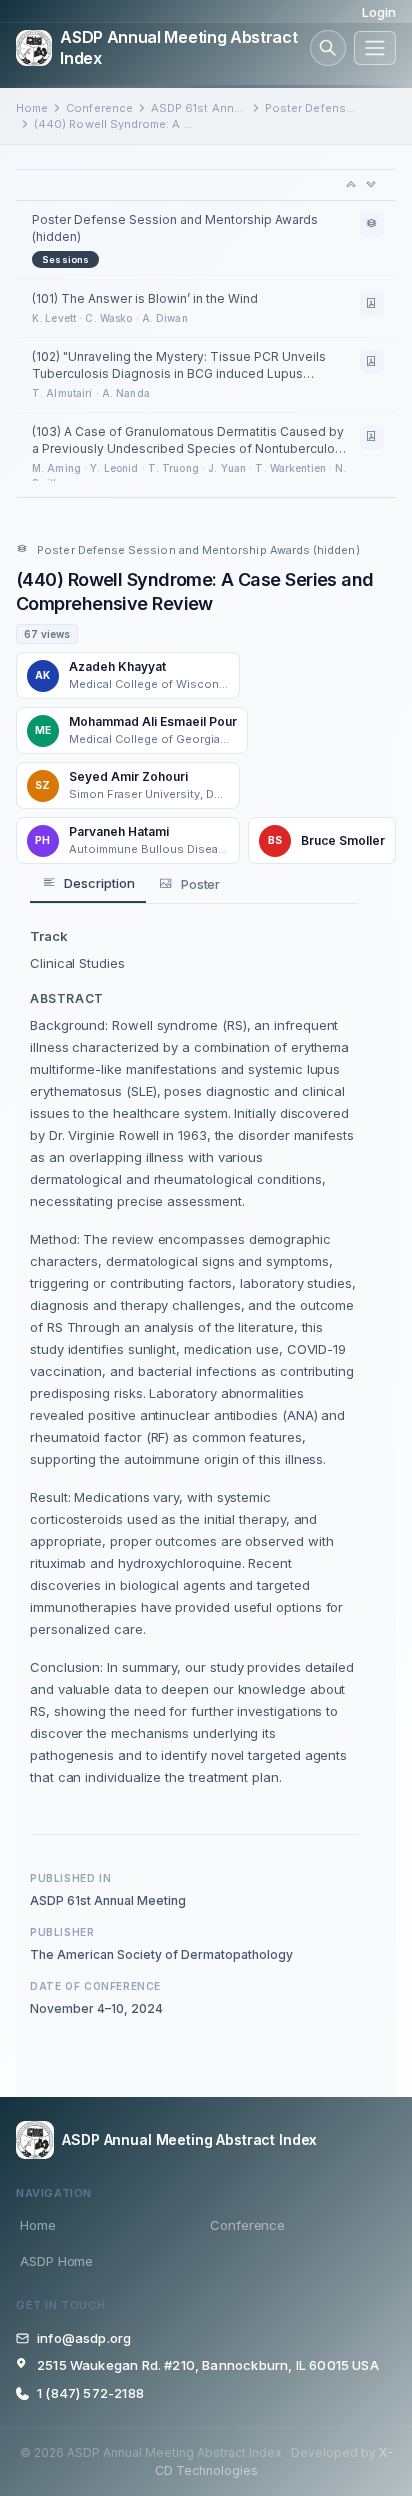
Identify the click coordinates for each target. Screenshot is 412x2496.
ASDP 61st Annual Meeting (199, 108)
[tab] (88, 883)
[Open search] (328, 48)
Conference (99, 108)
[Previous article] (351, 185)
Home (32, 108)
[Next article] (371, 185)
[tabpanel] (194, 1357)
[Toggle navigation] (375, 48)
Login (379, 12)
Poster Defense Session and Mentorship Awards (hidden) (313, 108)
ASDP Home (56, 2261)
